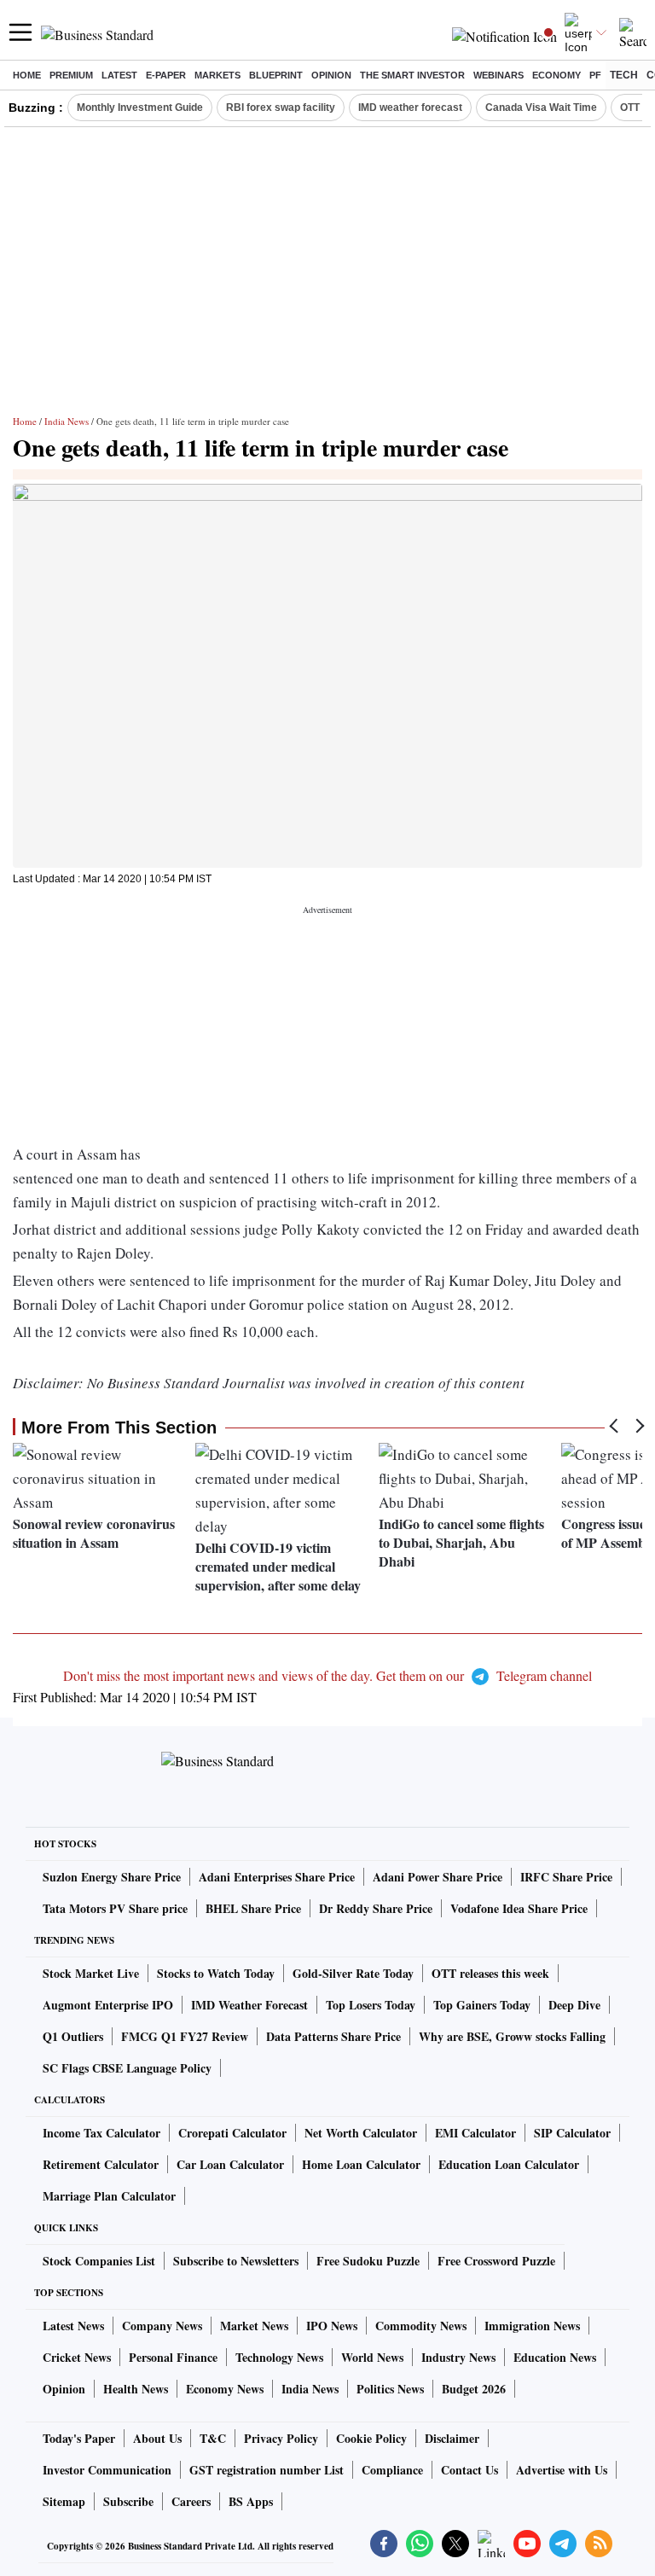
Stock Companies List (99, 2261)
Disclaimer (452, 2438)
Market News (254, 2326)
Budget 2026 (474, 2389)
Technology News (279, 2357)
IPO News (332, 2326)
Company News (162, 2326)
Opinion (331, 75)
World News (372, 2357)
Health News (136, 2389)
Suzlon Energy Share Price (112, 1877)
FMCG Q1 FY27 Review (185, 2036)
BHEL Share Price (253, 1908)
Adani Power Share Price (438, 1877)
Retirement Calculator (101, 2164)
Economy (556, 75)
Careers (191, 2501)
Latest (119, 75)
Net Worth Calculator (361, 2133)
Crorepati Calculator (232, 2133)
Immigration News (532, 2326)
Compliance (392, 2470)
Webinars (498, 75)
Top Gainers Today (482, 2005)
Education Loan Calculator (509, 2164)
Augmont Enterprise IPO (108, 2005)
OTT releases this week (490, 1973)
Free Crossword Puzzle (496, 2261)
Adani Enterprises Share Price (277, 1877)
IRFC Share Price (566, 1877)
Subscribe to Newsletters (236, 2261)
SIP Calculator (572, 2133)
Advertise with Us (562, 2470)
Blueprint (276, 75)
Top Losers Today (371, 2005)
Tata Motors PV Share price (115, 1908)
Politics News (390, 2389)
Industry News (458, 2357)
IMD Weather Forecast (249, 2005)
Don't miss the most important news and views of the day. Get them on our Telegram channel (327, 1675)
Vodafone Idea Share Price (519, 1908)
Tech (624, 75)
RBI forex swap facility (281, 108)
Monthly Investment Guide (140, 108)
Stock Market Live (91, 1973)
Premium (71, 75)
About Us (157, 2438)
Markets (217, 75)
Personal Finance (173, 2357)
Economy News (225, 2389)
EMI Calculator (475, 2133)
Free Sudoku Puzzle (368, 2261)
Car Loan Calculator (230, 2164)
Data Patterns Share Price (333, 2036)
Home (27, 75)
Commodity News (421, 2326)
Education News (555, 2357)
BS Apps (251, 2501)
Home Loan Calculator (361, 2164)
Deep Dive (574, 2005)
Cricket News (77, 2357)
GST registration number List (267, 2470)
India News (67, 421)
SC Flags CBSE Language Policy (127, 2068)
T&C (213, 2438)
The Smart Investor (412, 75)
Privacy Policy (281, 2438)
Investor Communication (107, 2470)
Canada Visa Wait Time (541, 108)
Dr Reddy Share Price (376, 1908)
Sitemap (64, 2501)
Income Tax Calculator (101, 2133)
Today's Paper (79, 2438)
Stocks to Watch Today (216, 1973)
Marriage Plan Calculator (109, 2196)
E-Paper (166, 75)
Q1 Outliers (73, 2036)
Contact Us (470, 2470)
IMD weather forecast (410, 108)
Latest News (73, 2326)
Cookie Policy (371, 2438)
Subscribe (128, 2501)
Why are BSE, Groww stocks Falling (512, 2036)
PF (595, 75)
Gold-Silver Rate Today (353, 1973)
